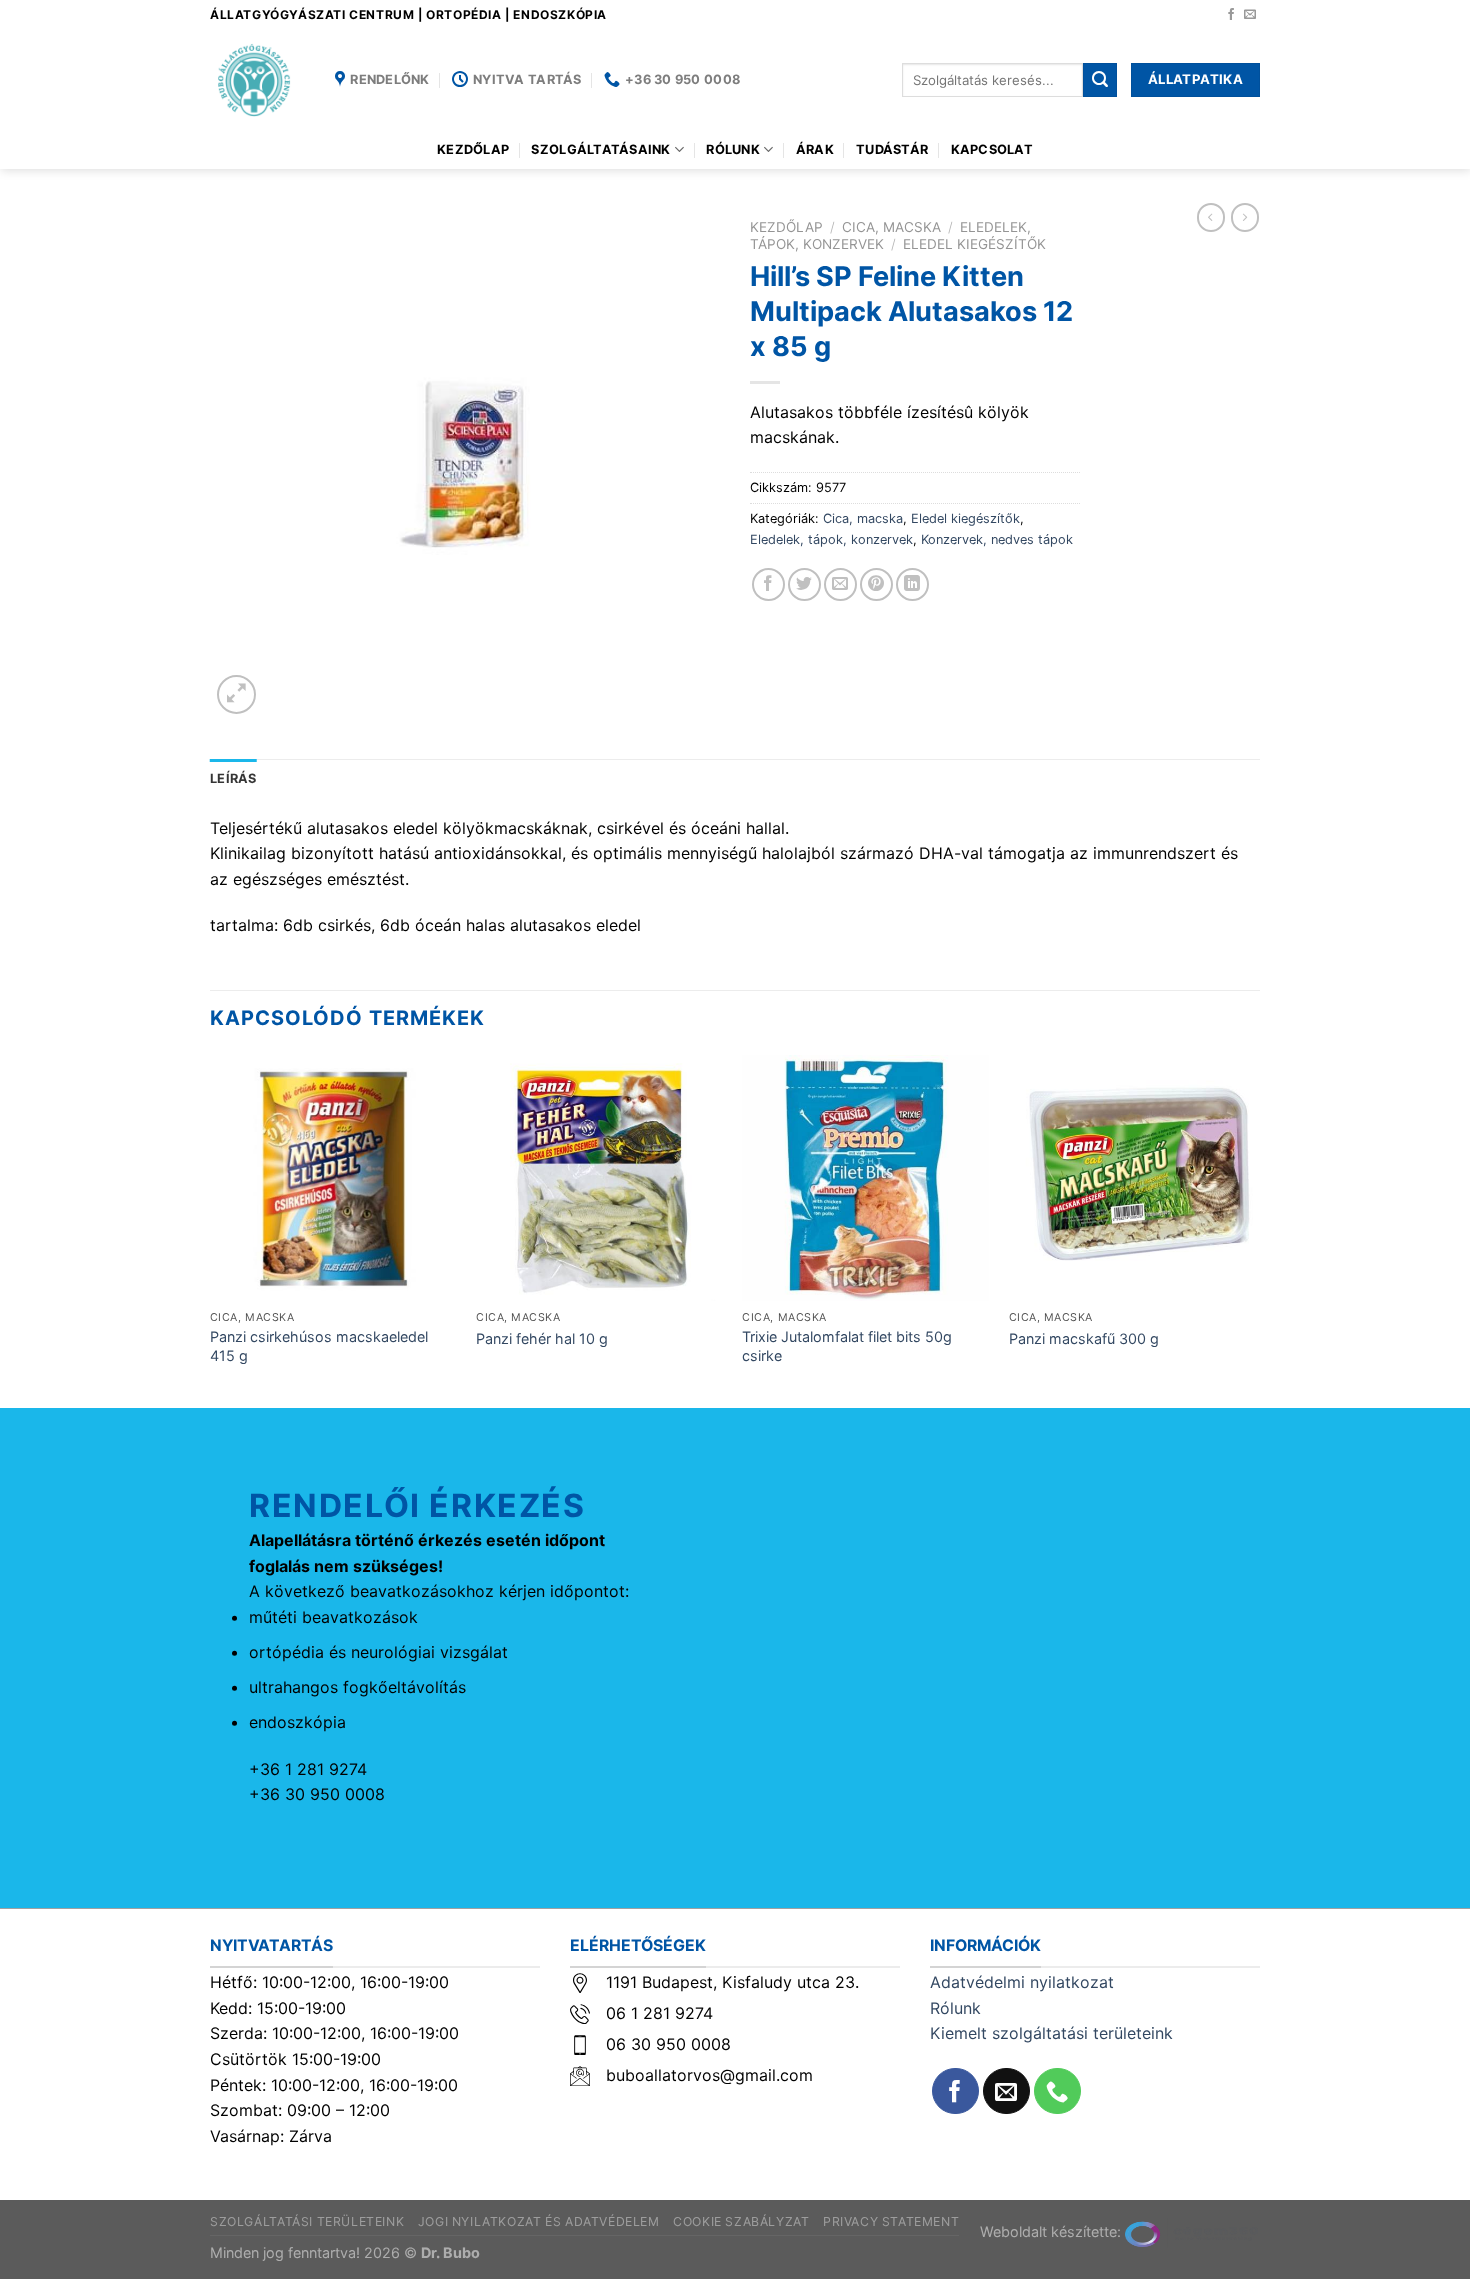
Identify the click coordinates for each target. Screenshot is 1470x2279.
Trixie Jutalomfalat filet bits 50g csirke (847, 1346)
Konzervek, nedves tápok (997, 539)
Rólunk (733, 149)
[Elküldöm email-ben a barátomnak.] (840, 584)
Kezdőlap (473, 149)
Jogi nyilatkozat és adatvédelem (539, 2221)
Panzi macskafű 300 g (1084, 1338)
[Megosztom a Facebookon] (768, 584)
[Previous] (211, 1230)
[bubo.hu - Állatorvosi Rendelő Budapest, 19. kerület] (257, 80)
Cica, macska (891, 227)
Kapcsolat (992, 149)
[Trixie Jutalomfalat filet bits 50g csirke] (865, 1178)
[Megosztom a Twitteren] (804, 584)
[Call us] (1057, 2091)
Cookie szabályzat (741, 2221)
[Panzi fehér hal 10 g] (599, 1178)
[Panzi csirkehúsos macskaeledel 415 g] (333, 1178)
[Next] (1254, 1230)
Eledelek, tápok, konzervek (831, 539)
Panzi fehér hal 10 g (542, 1338)
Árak (815, 149)
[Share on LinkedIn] (912, 584)
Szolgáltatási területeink (307, 2221)
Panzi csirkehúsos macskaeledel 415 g (319, 1346)
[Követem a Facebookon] (1231, 15)
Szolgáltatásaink (600, 149)
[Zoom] (236, 694)
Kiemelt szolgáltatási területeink (1051, 2033)
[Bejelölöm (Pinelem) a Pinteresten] (876, 584)
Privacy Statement (891, 2221)
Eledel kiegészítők (974, 244)
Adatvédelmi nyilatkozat (1022, 1982)
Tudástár (892, 149)
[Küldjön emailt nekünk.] (1250, 15)
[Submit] (1100, 80)
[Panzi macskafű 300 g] (1132, 1178)
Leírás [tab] (233, 778)
